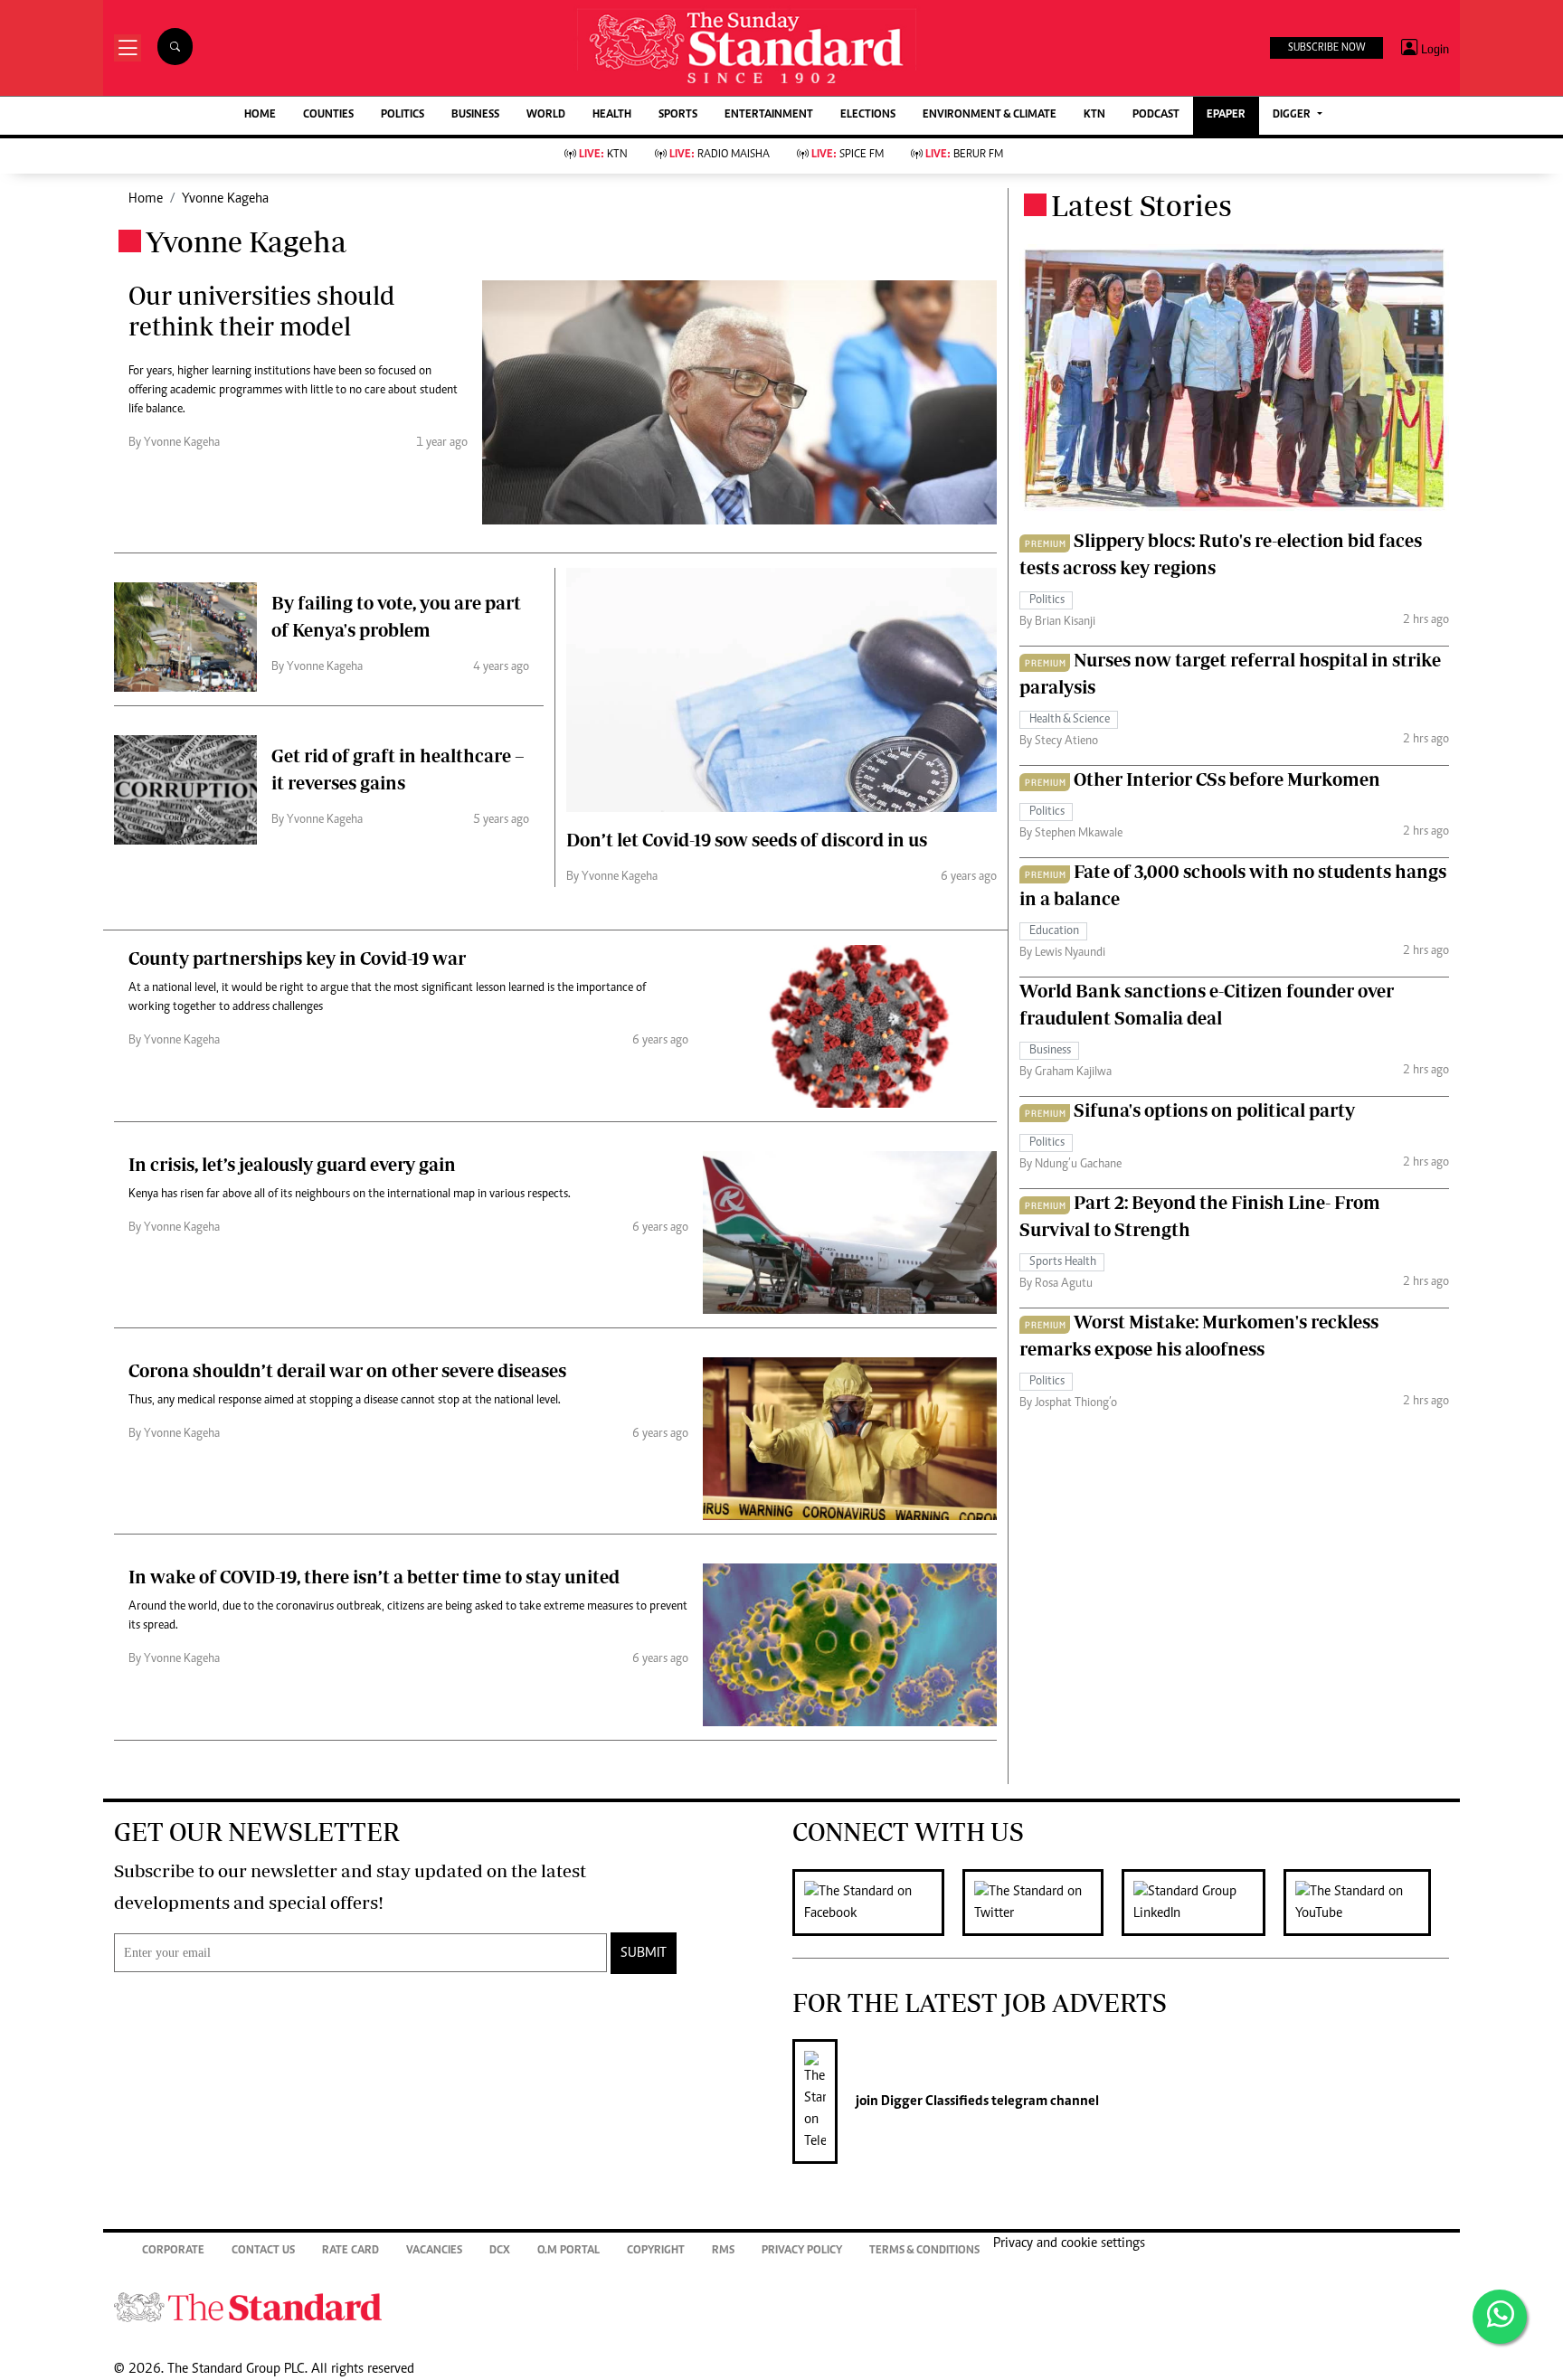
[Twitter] (1042, 1903)
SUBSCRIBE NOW (1326, 48)
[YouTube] (1366, 1903)
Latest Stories (1141, 205)
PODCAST (1156, 115)
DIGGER (1293, 115)
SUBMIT (644, 1953)
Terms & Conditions (924, 2251)
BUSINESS (475, 115)
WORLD (546, 115)
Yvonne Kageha (225, 199)
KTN (1094, 115)
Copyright (656, 2251)
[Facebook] (877, 1903)
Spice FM (848, 155)
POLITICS (403, 115)
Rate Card (350, 2251)
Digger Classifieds (933, 2101)
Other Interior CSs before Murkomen (1227, 779)
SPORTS (678, 115)
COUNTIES (328, 115)
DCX (500, 2251)
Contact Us (263, 2251)
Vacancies (434, 2251)
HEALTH (612, 115)
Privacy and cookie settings (1069, 2243)
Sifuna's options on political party (1214, 1110)
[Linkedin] (1203, 1903)
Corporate (173, 2251)
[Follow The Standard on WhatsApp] (1500, 2317)
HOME (260, 115)
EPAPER (1226, 115)
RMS (723, 2251)
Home (146, 199)
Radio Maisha (720, 155)
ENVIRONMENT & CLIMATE (990, 115)
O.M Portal (568, 2251)
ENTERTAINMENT (769, 115)
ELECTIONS (868, 115)
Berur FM (964, 155)
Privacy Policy (802, 2251)
